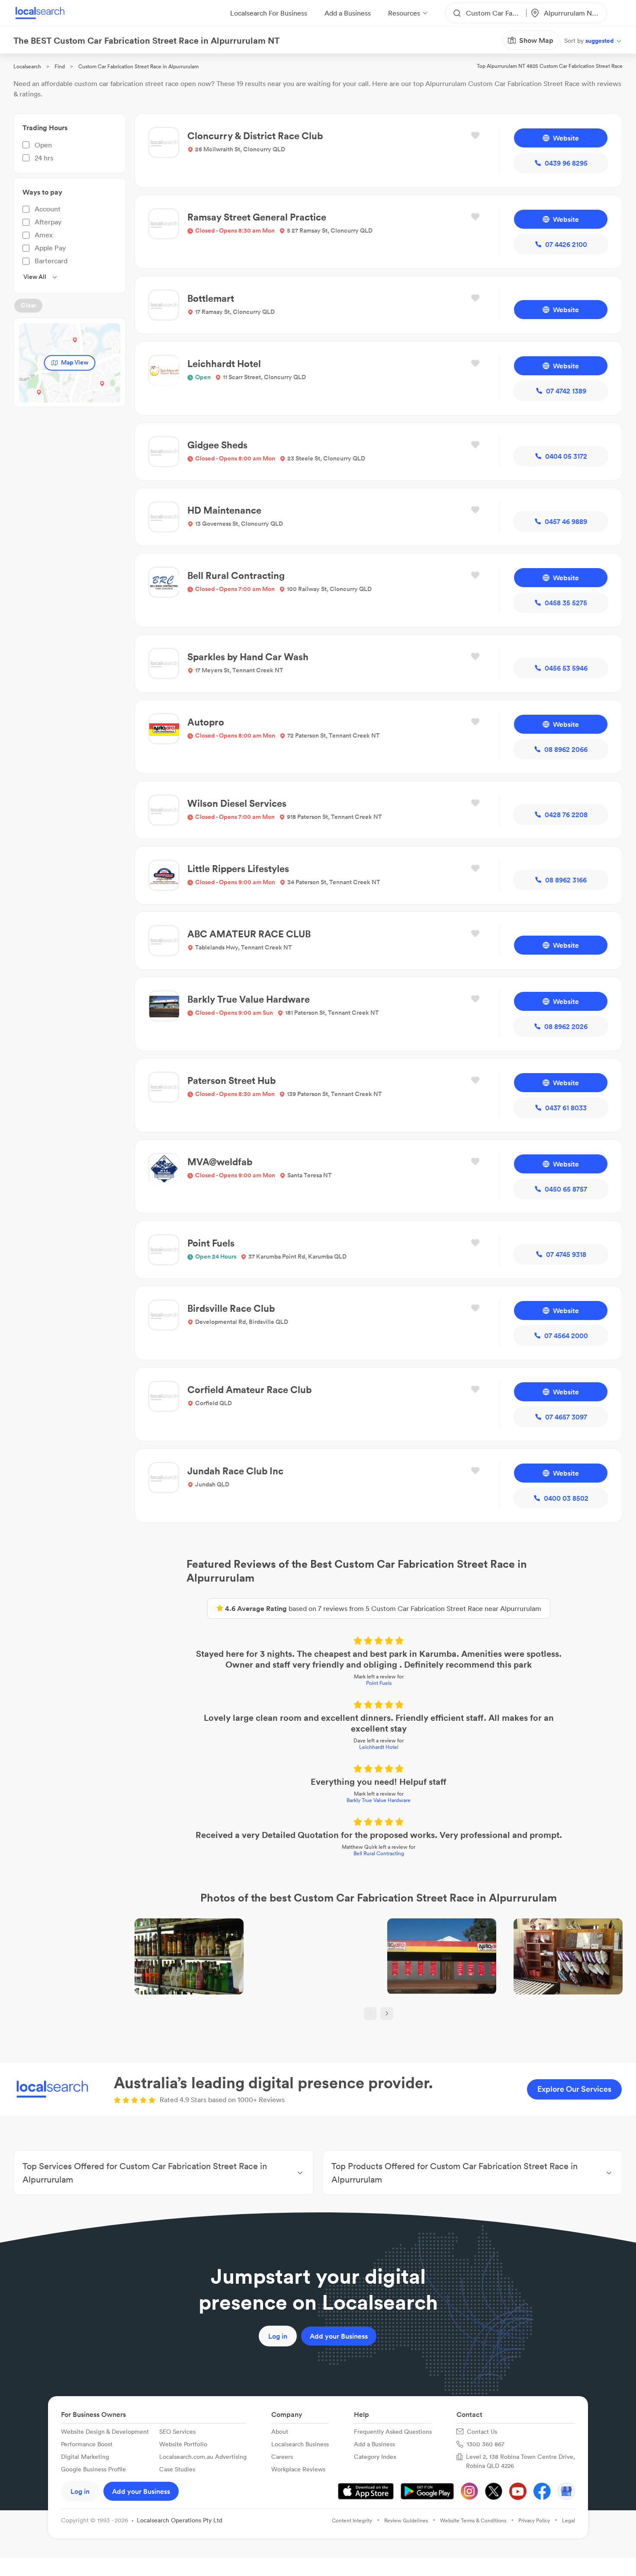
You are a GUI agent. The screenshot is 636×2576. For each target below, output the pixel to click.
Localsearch (27, 66)
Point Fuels (379, 1683)
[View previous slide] (370, 2013)
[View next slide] (387, 2013)
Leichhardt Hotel (379, 1747)
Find (60, 66)
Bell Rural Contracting (379, 1853)
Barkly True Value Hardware (379, 1800)
